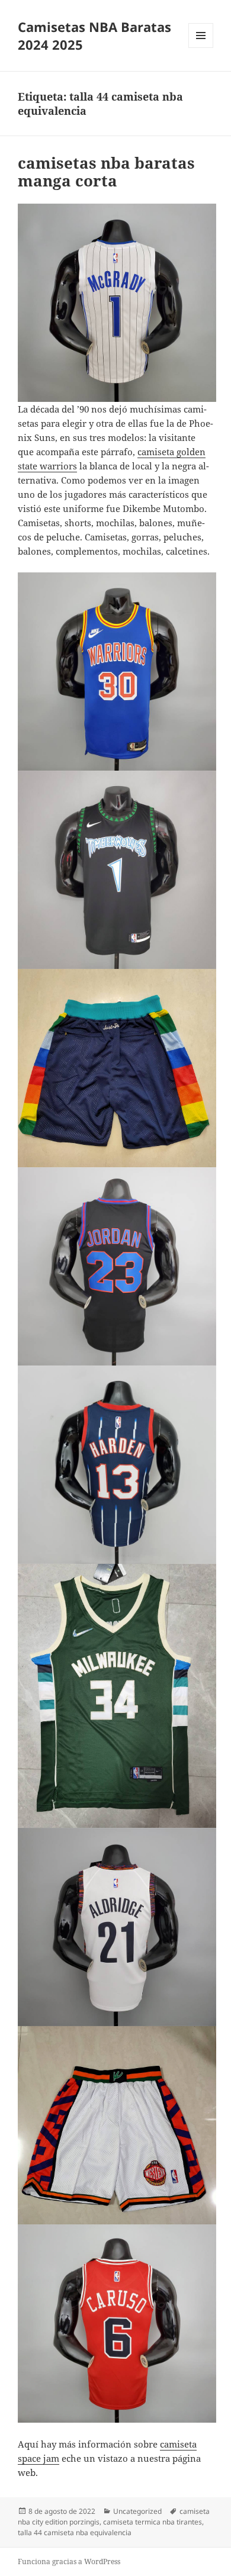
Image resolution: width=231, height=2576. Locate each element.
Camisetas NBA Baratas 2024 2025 (94, 36)
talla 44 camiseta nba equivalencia (75, 2532)
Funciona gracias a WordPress (69, 2561)
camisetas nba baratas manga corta (106, 172)
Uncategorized (137, 2511)
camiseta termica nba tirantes (153, 2522)
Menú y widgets (201, 48)
